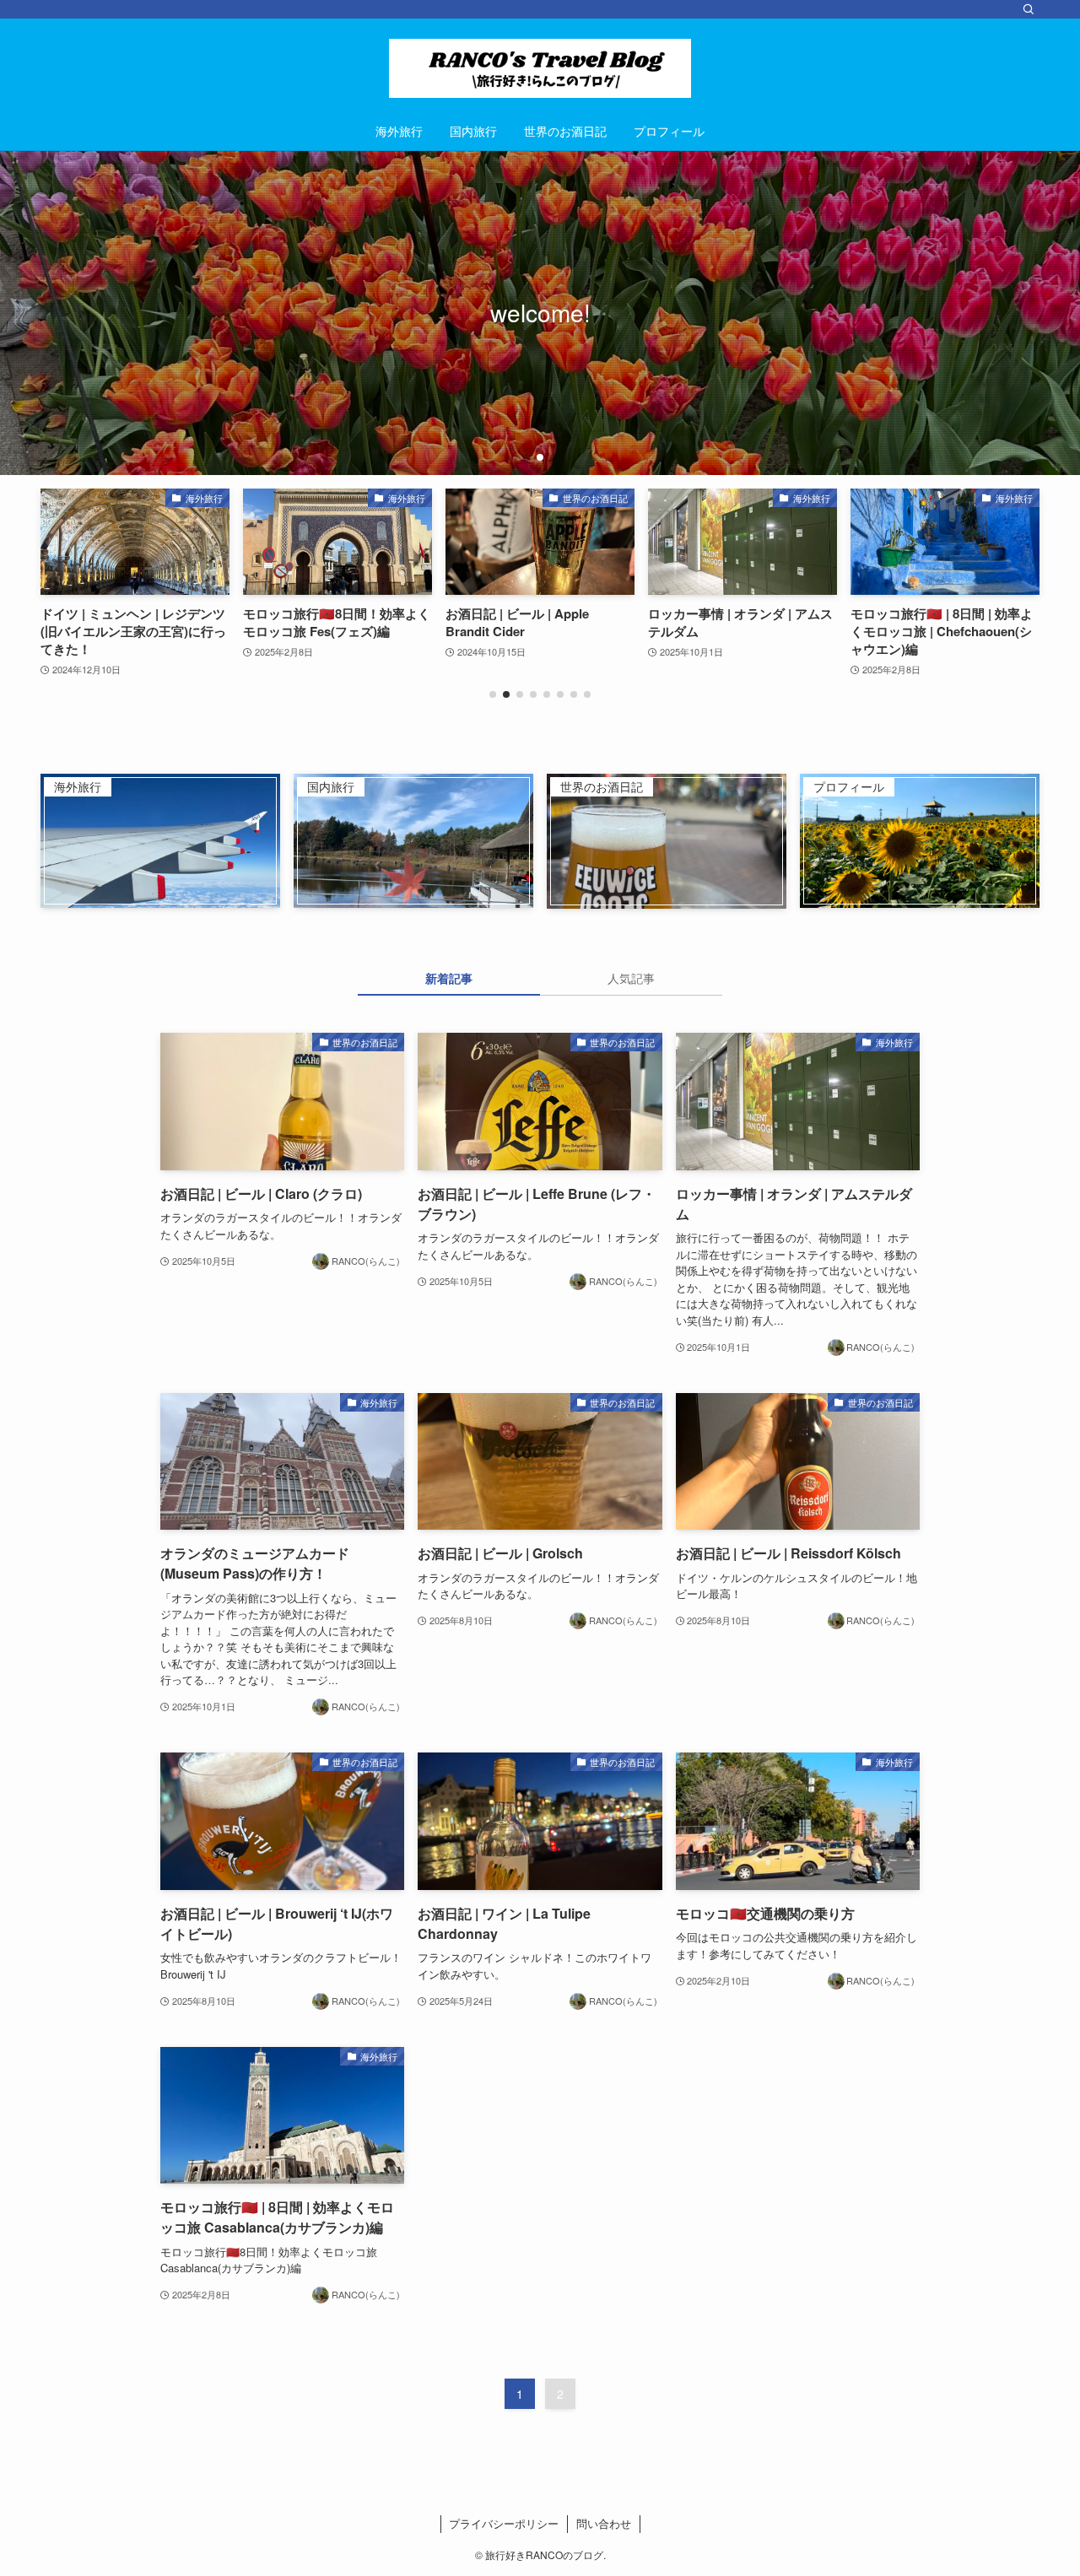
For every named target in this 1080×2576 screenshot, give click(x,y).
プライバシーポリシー (504, 2523)
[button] (526, 457)
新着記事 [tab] (449, 978)
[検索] (1029, 9)
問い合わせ (604, 2523)
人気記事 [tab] (631, 978)
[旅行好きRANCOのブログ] (540, 68)
